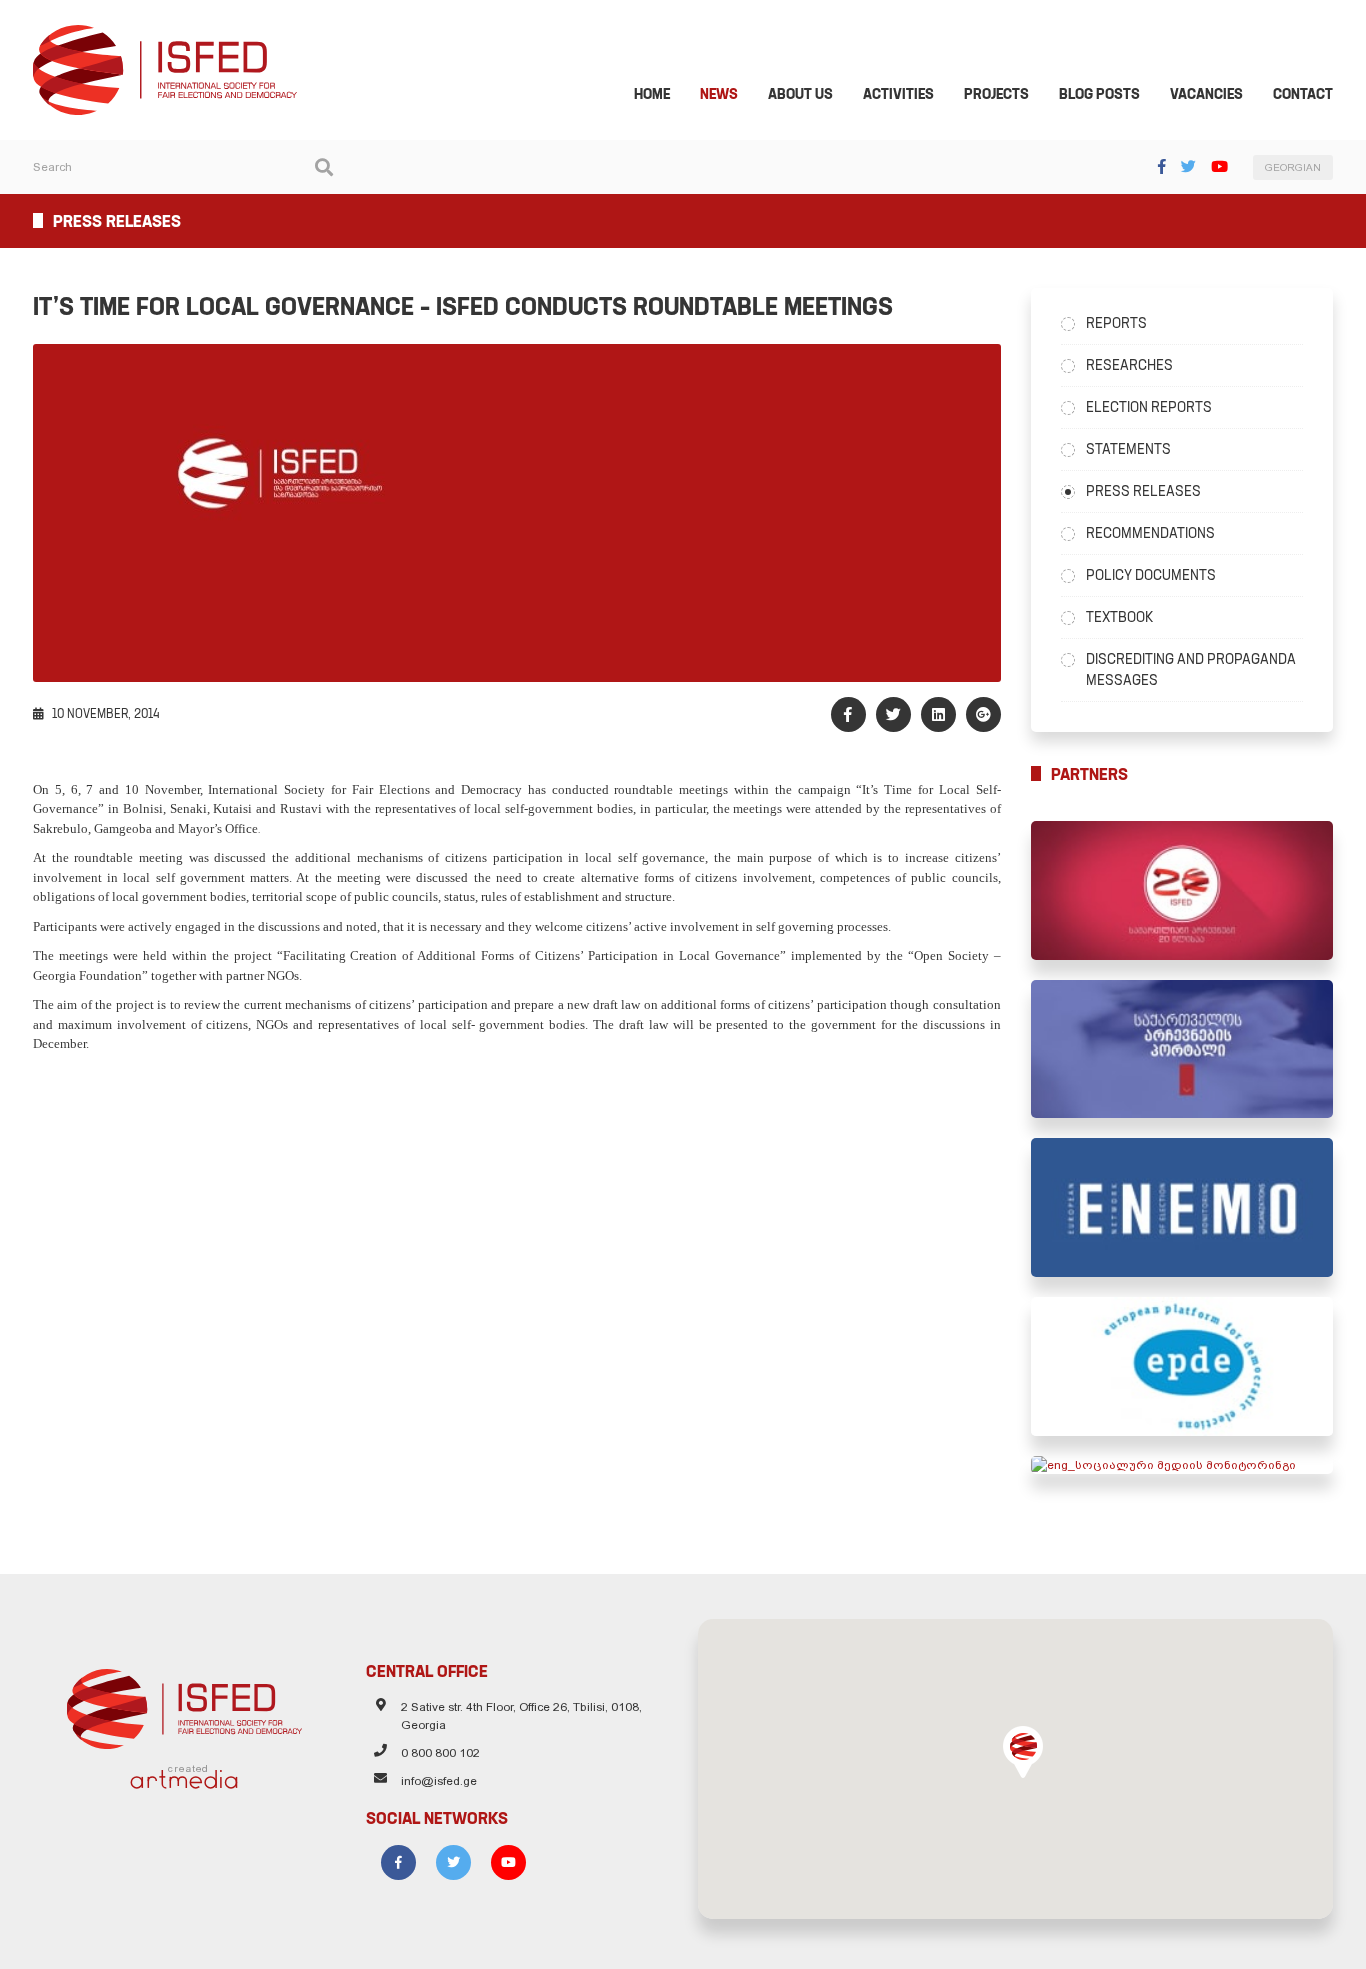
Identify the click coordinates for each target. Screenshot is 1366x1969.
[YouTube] (1219, 166)
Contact (1303, 94)
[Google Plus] (983, 714)
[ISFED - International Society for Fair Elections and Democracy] (165, 34)
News (719, 94)
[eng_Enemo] (1182, 1207)
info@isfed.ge (439, 1781)
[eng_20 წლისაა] (1182, 890)
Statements (1128, 449)
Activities (898, 94)
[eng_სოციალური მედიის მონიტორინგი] (1182, 1465)
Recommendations (1150, 533)
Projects (996, 94)
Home (652, 94)
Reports (1116, 323)
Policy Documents (1151, 575)
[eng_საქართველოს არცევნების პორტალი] (1182, 1049)
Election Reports (1149, 407)
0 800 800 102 (440, 1753)
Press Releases (1143, 491)
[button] (1023, 1752)
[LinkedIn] (938, 714)
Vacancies (1206, 94)
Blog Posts (1099, 94)
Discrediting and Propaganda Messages (1191, 669)
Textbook (1119, 617)
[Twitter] (1188, 166)
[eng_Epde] (1182, 1366)
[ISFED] (184, 1704)
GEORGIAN (1293, 167)
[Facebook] (1162, 166)
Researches (1129, 365)
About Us (800, 94)
